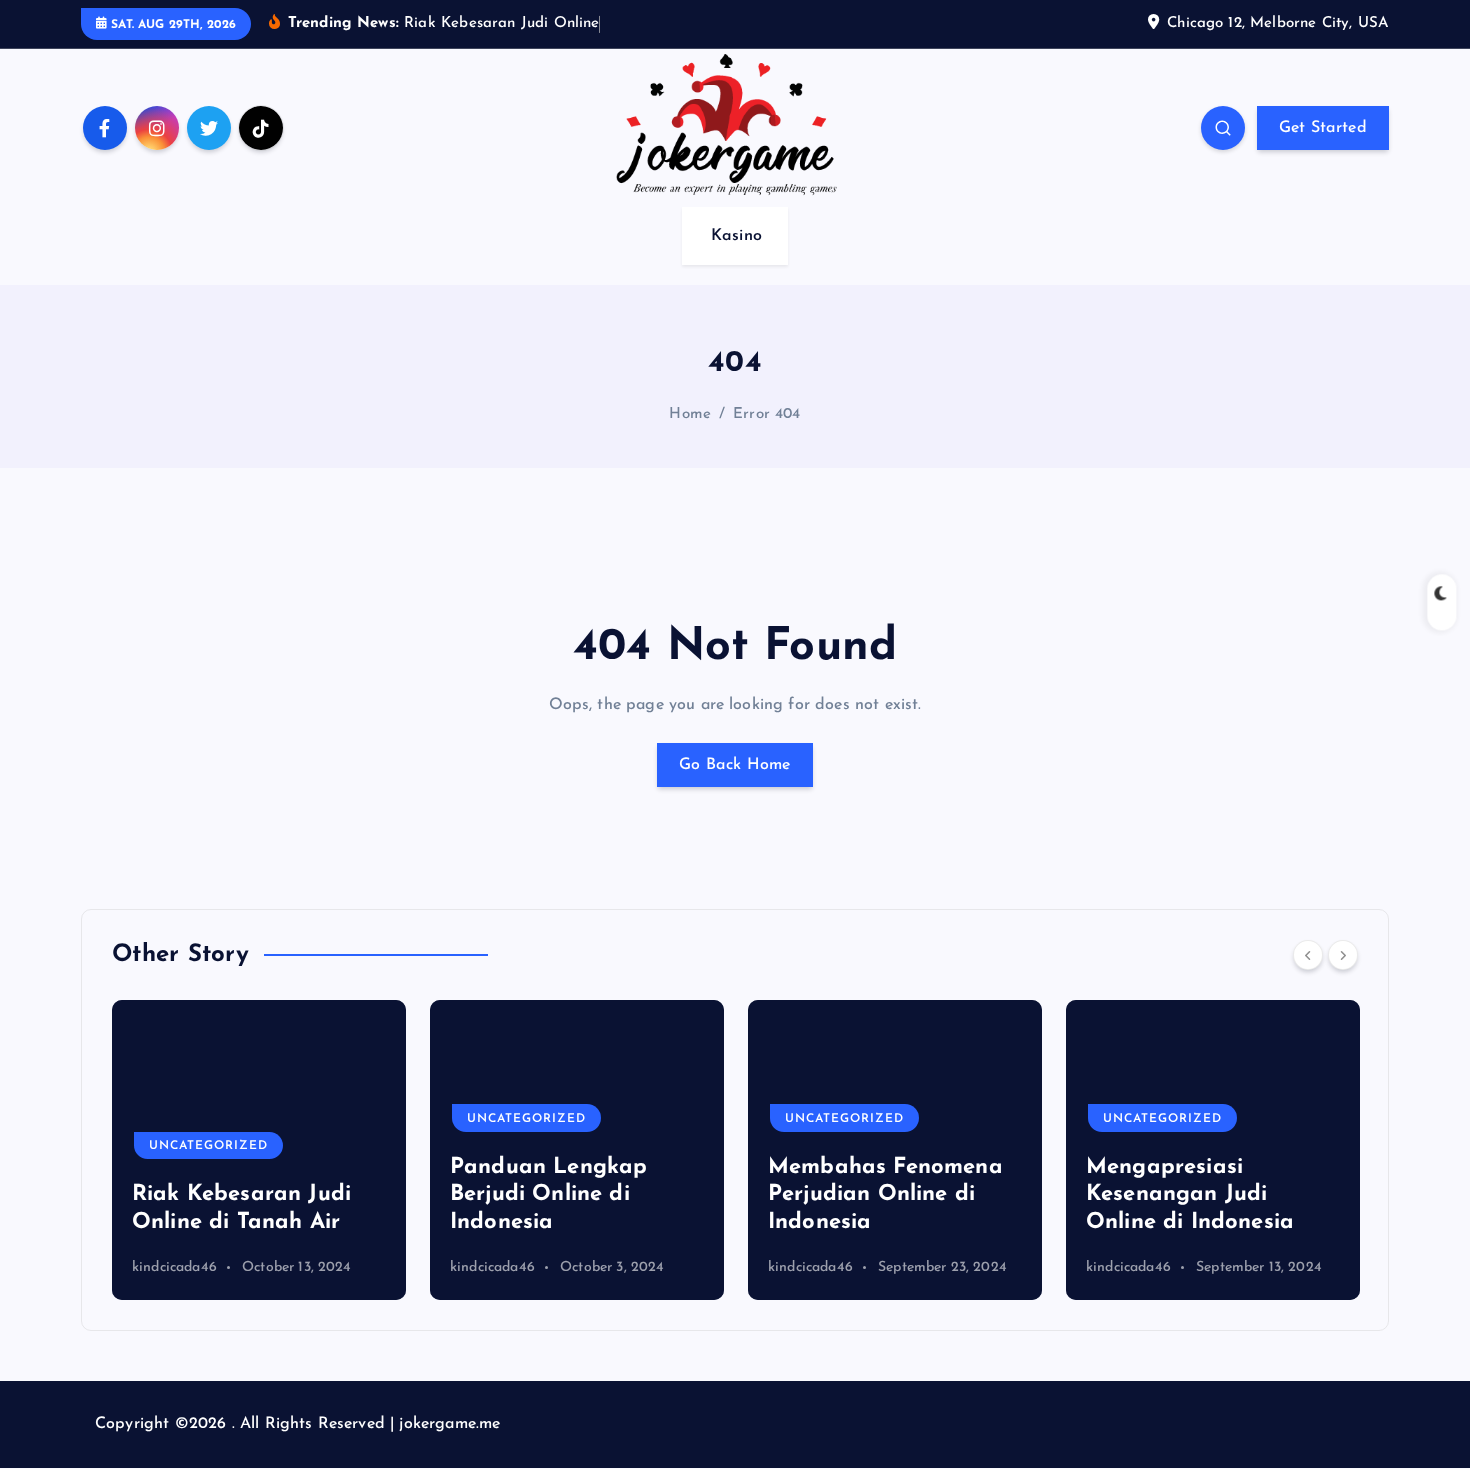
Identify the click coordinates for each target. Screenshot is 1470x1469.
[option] (259, 1150)
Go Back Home (735, 765)
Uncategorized (208, 1146)
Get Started (1323, 128)
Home (690, 414)
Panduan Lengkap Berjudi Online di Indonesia (548, 1195)
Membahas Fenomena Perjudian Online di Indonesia (885, 1195)
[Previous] (1308, 955)
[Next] (1343, 955)
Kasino (736, 236)
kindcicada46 (174, 1267)
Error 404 (766, 414)
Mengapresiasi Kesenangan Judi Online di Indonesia (1190, 1195)
